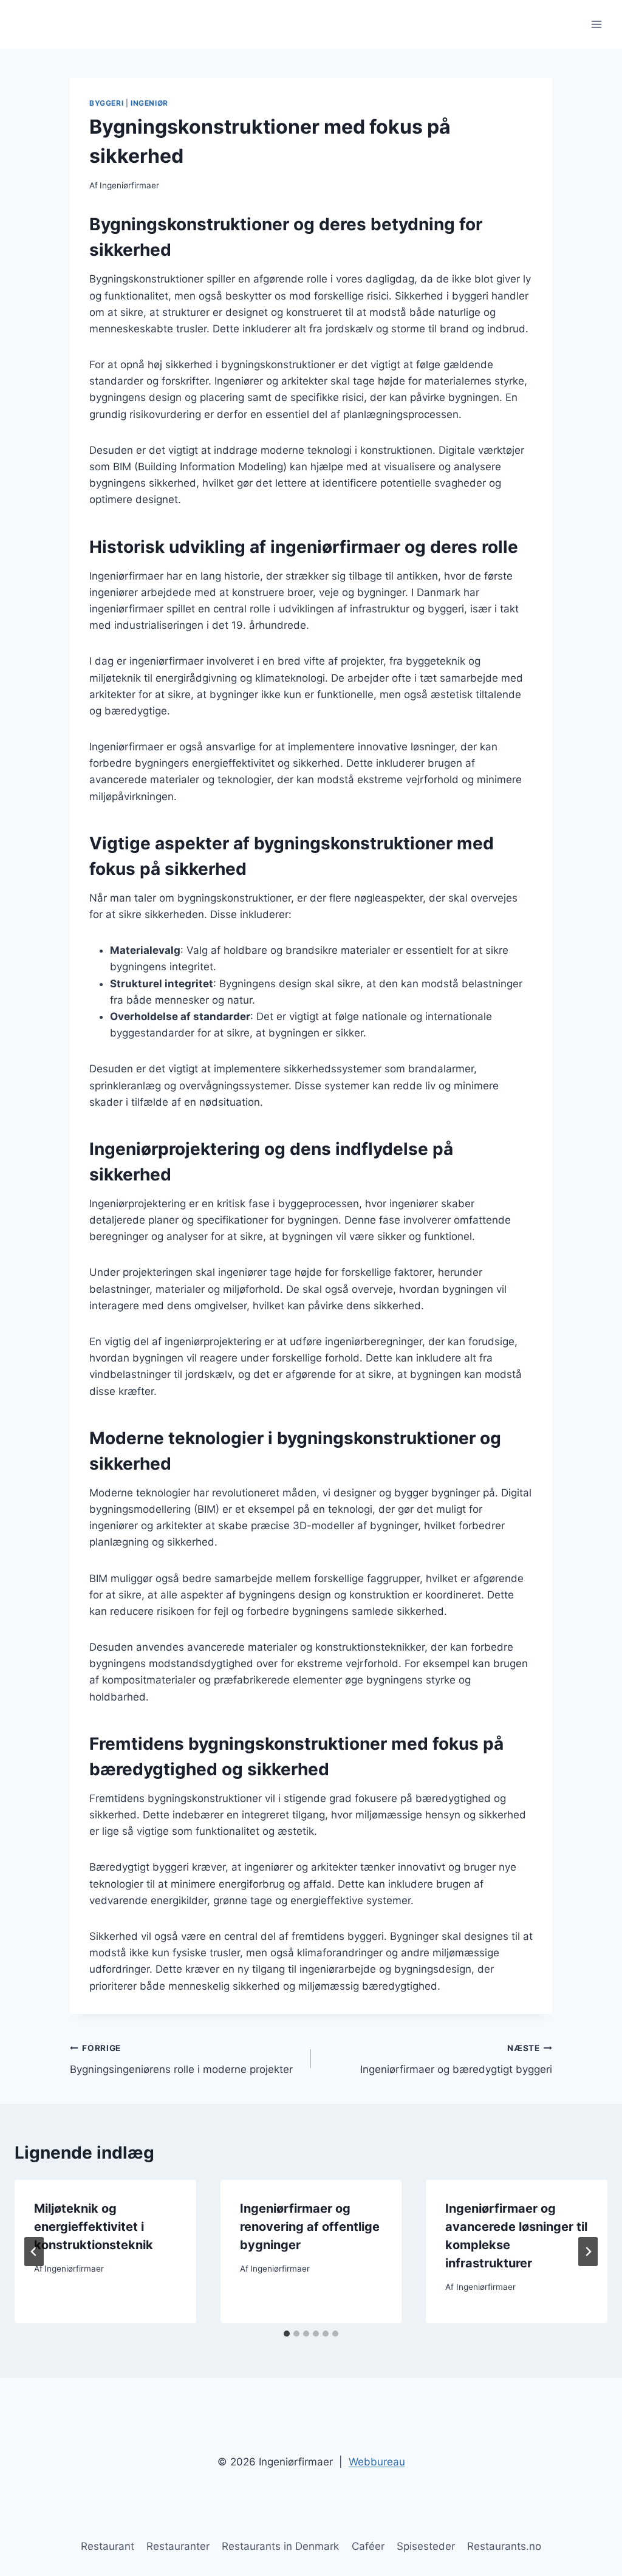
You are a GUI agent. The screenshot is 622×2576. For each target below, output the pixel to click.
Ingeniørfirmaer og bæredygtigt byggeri (456, 2059)
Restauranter (178, 2546)
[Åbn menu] (596, 24)
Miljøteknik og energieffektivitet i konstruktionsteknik (94, 2227)
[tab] (287, 2334)
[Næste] (588, 2252)
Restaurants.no (504, 2546)
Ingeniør (149, 103)
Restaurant (108, 2546)
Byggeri (106, 103)
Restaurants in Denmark (280, 2546)
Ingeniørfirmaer (129, 185)
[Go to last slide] (34, 2252)
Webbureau (377, 2462)
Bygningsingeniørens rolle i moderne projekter (181, 2059)
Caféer (368, 2546)
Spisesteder (426, 2546)
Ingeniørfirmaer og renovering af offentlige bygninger (310, 2227)
